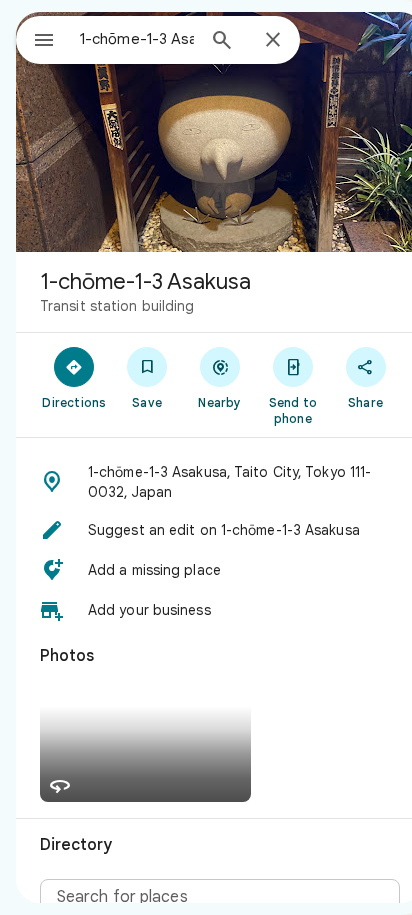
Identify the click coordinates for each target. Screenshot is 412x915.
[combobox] (137, 39)
